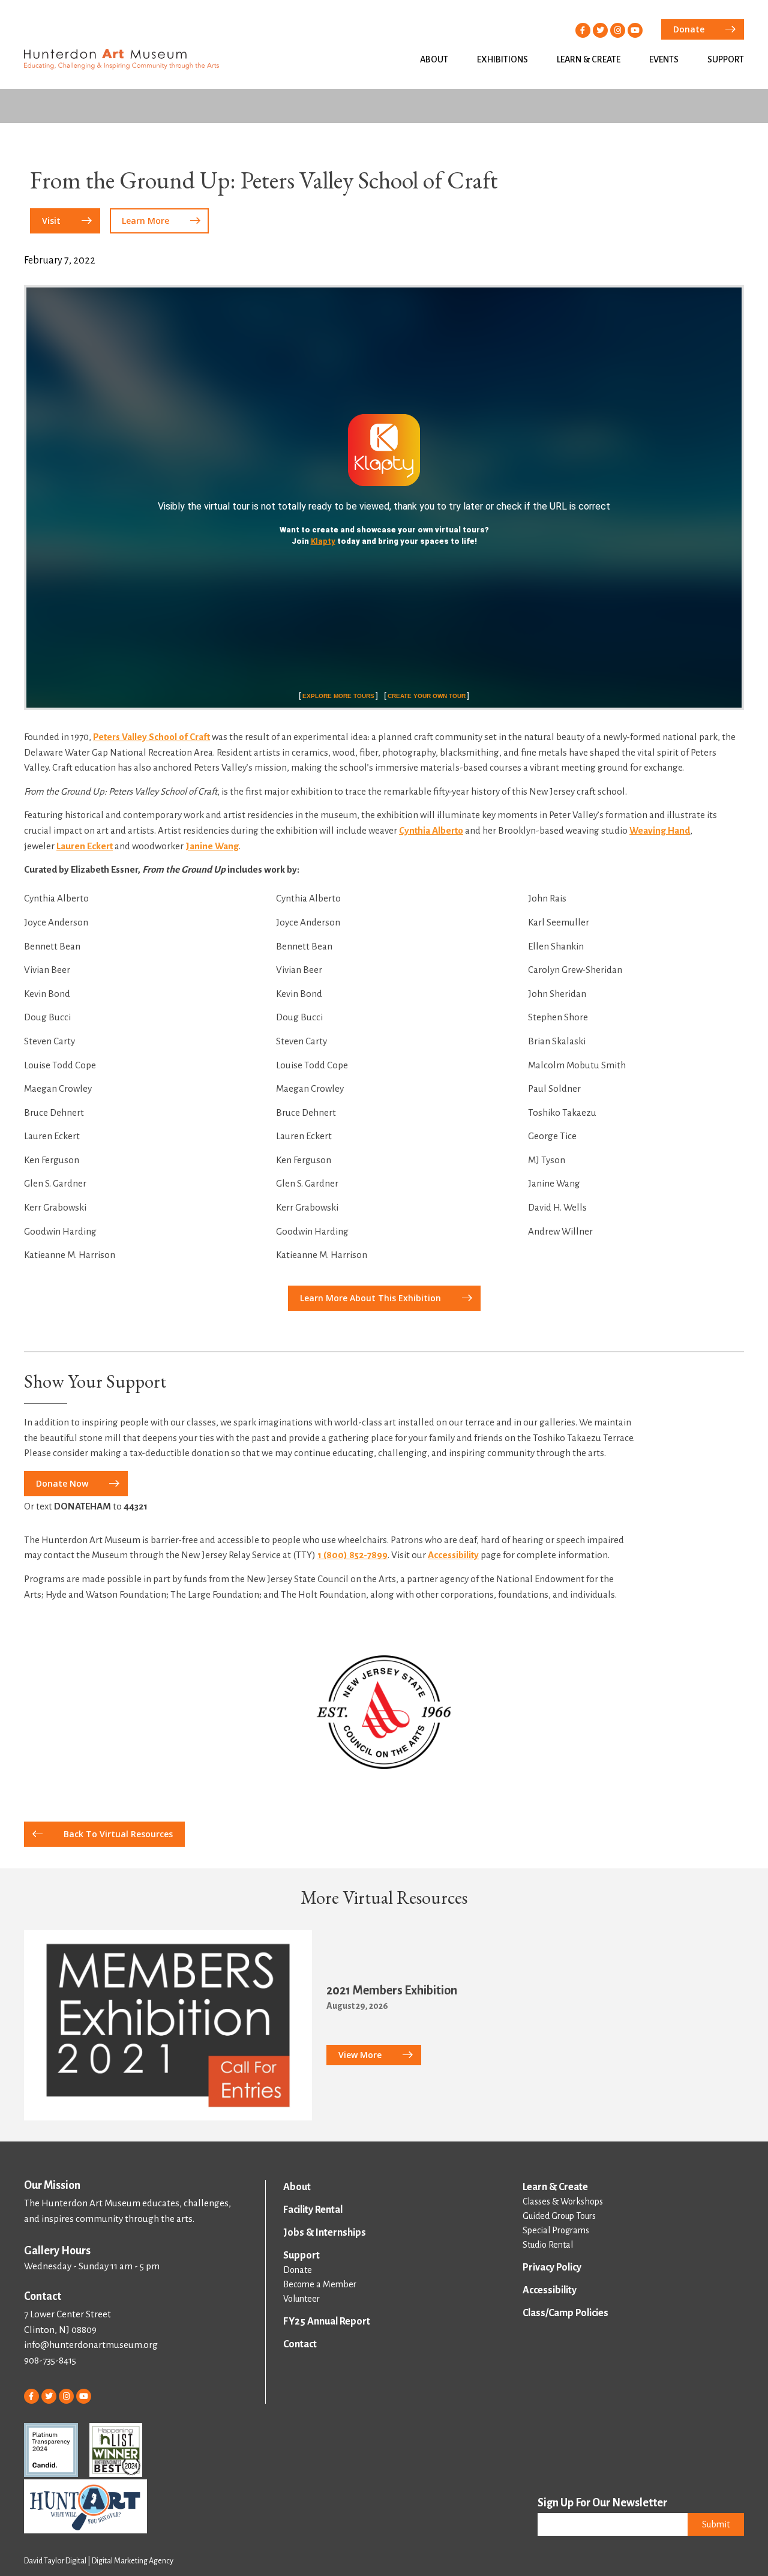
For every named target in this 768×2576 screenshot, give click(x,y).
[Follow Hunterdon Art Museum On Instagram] (618, 30)
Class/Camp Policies (565, 2313)
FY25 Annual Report (327, 2322)
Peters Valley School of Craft (151, 737)
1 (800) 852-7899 (352, 1555)
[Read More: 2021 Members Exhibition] (168, 2026)
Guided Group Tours (559, 2216)
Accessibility (453, 1555)
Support (726, 59)
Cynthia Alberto (431, 830)
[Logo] (384, 1712)
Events (664, 59)
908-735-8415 (50, 2360)
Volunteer (301, 2299)
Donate (298, 2270)
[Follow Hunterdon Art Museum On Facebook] (583, 30)
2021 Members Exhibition (392, 1990)
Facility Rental (313, 2210)
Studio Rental (548, 2245)
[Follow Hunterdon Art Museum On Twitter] (600, 30)
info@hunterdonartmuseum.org (91, 2345)
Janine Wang (212, 846)
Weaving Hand (660, 830)
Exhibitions (502, 59)
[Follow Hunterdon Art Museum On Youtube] (635, 30)
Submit (716, 2524)
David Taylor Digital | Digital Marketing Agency (99, 2561)
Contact (300, 2344)
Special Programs (556, 2230)
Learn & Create (589, 59)
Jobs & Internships (325, 2233)
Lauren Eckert (85, 846)
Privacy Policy (552, 2268)
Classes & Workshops (563, 2201)
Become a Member (320, 2284)
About (434, 59)
